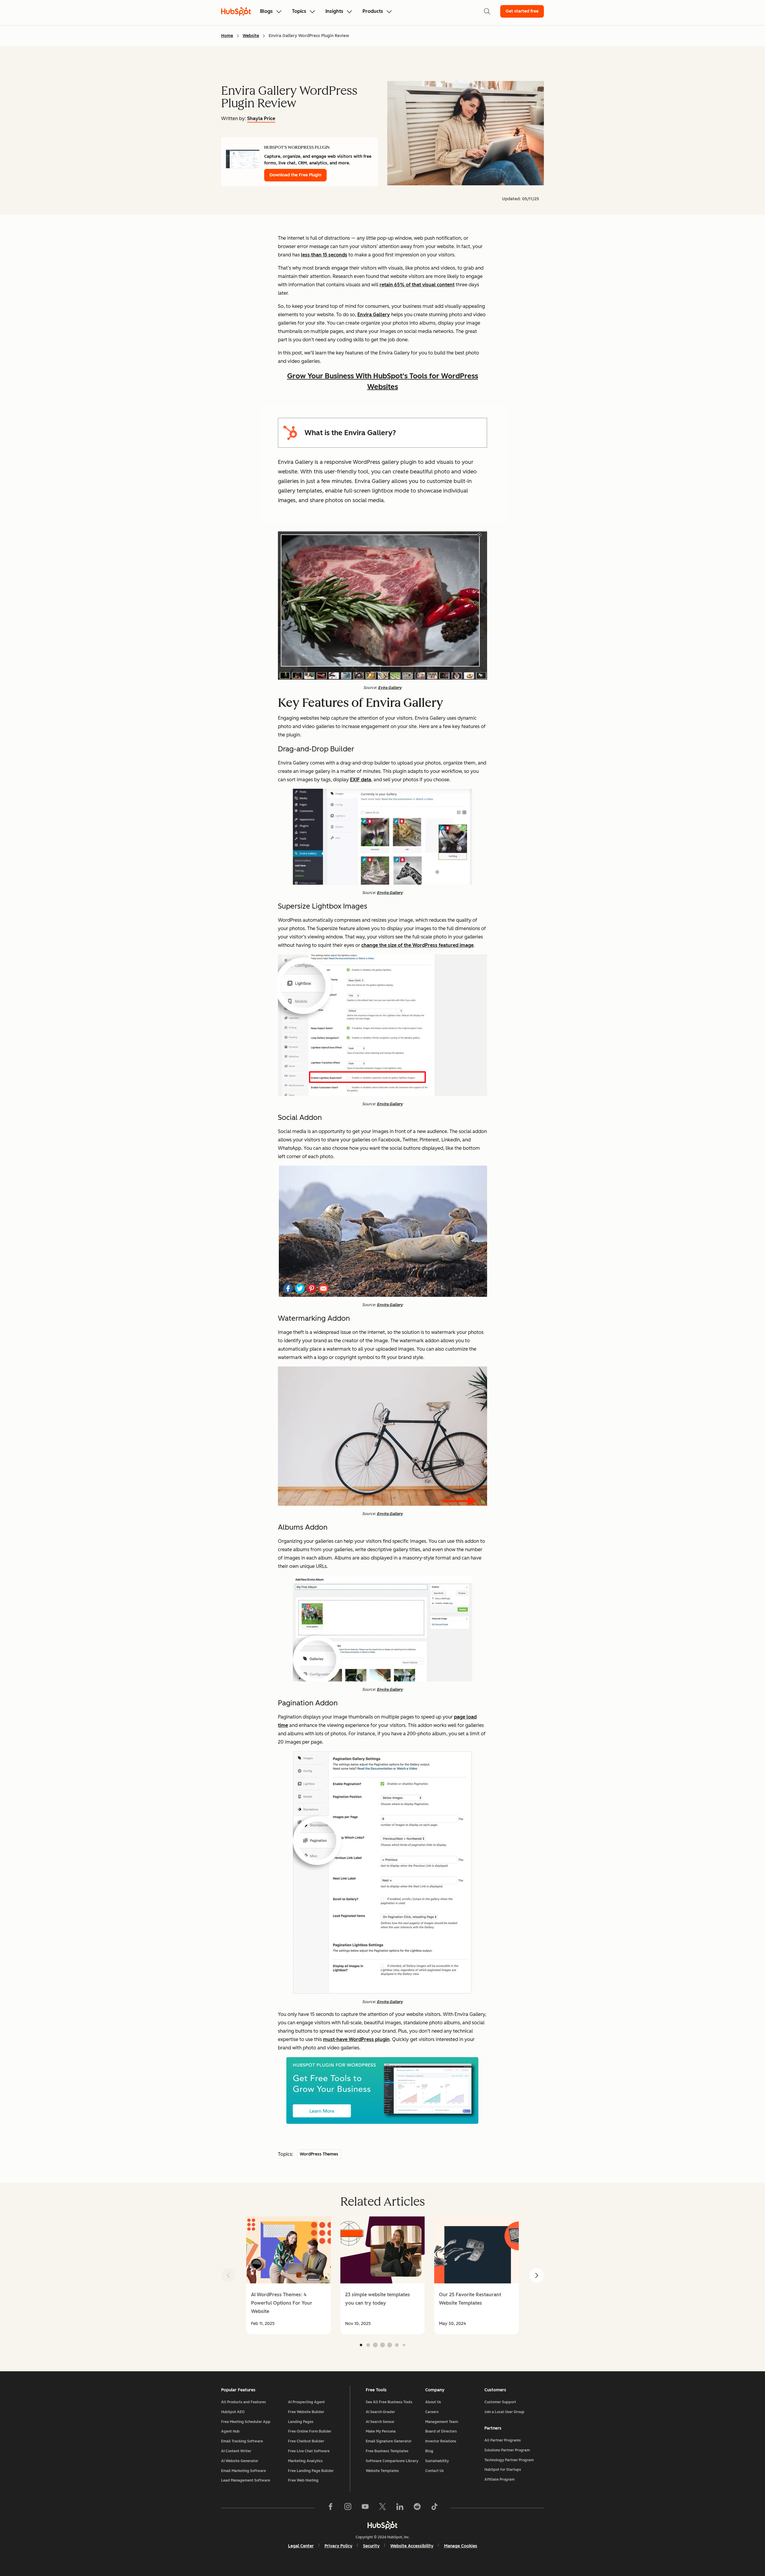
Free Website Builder (306, 2412)
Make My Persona (381, 2431)
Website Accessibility (412, 2546)
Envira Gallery (374, 315)
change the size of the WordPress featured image (417, 945)
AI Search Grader (380, 2412)
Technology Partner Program (509, 2460)
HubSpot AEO (233, 2412)
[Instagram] (348, 2508)
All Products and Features (244, 2402)
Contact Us (434, 2471)
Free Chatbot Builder (306, 2441)
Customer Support (500, 2402)
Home (227, 36)
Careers (432, 2412)
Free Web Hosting (303, 2480)
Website (251, 36)
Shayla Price (261, 119)
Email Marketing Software (244, 2471)
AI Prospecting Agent (306, 2402)
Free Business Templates (387, 2451)
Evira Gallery (390, 688)
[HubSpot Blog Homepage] (236, 11)
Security (371, 2546)
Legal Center (301, 2546)
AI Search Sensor (380, 2422)
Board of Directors (441, 2431)
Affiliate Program (499, 2479)
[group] (289, 2275)
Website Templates (382, 2471)
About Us (433, 2402)
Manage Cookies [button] (461, 2546)
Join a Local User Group (504, 2412)
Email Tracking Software (242, 2441)
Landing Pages (301, 2422)
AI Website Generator (240, 2461)
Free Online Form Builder (310, 2431)
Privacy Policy (338, 2546)
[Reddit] (417, 2508)
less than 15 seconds (324, 255)
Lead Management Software (246, 2480)
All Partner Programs (503, 2440)
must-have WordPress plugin (356, 2039)
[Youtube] (365, 2508)
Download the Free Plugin (295, 175)
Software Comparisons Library (392, 2461)
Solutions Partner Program (507, 2450)
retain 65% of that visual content (417, 285)
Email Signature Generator (389, 2441)
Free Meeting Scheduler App (246, 2422)
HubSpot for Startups (503, 2470)
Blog (429, 2451)
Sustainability (437, 2461)
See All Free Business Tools (389, 2402)
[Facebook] (331, 2508)
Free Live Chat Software (309, 2451)
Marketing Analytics (305, 2461)
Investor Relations (441, 2441)
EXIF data (361, 780)
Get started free (522, 11)
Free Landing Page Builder (311, 2471)
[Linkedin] (400, 2508)
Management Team (442, 2422)
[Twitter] (382, 2508)
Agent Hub (230, 2431)
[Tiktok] (434, 2508)
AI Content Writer (236, 2451)
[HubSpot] (382, 2525)
